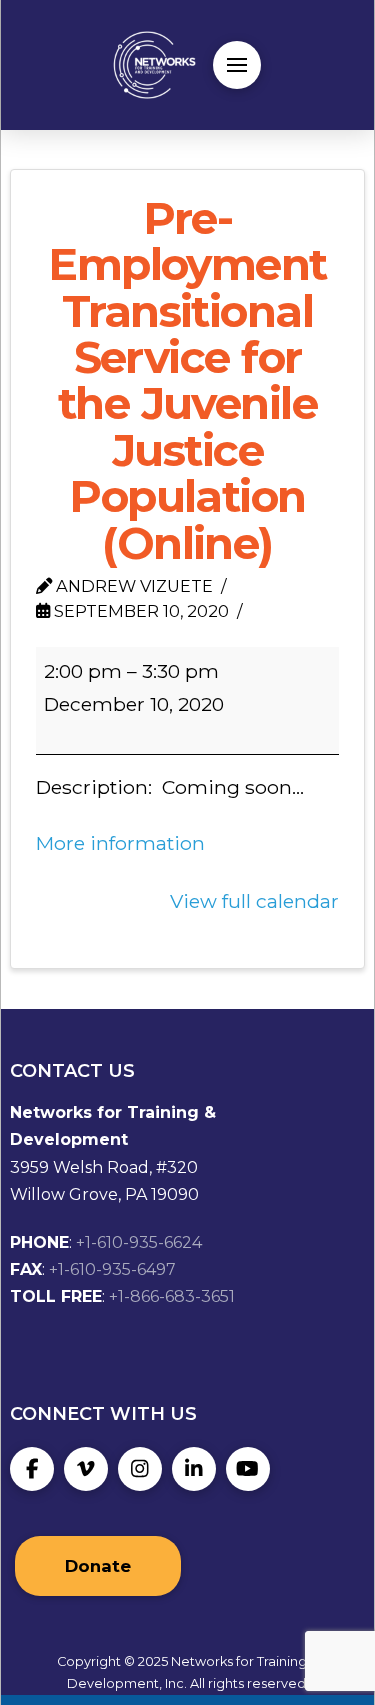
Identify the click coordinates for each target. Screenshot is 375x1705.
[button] (237, 65)
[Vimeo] (86, 1469)
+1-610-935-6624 (139, 1242)
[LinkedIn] (194, 1469)
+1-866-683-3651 (172, 1296)
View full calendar (254, 901)
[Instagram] (140, 1469)
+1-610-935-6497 (112, 1269)
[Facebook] (32, 1469)
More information (120, 843)
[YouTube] (248, 1469)
